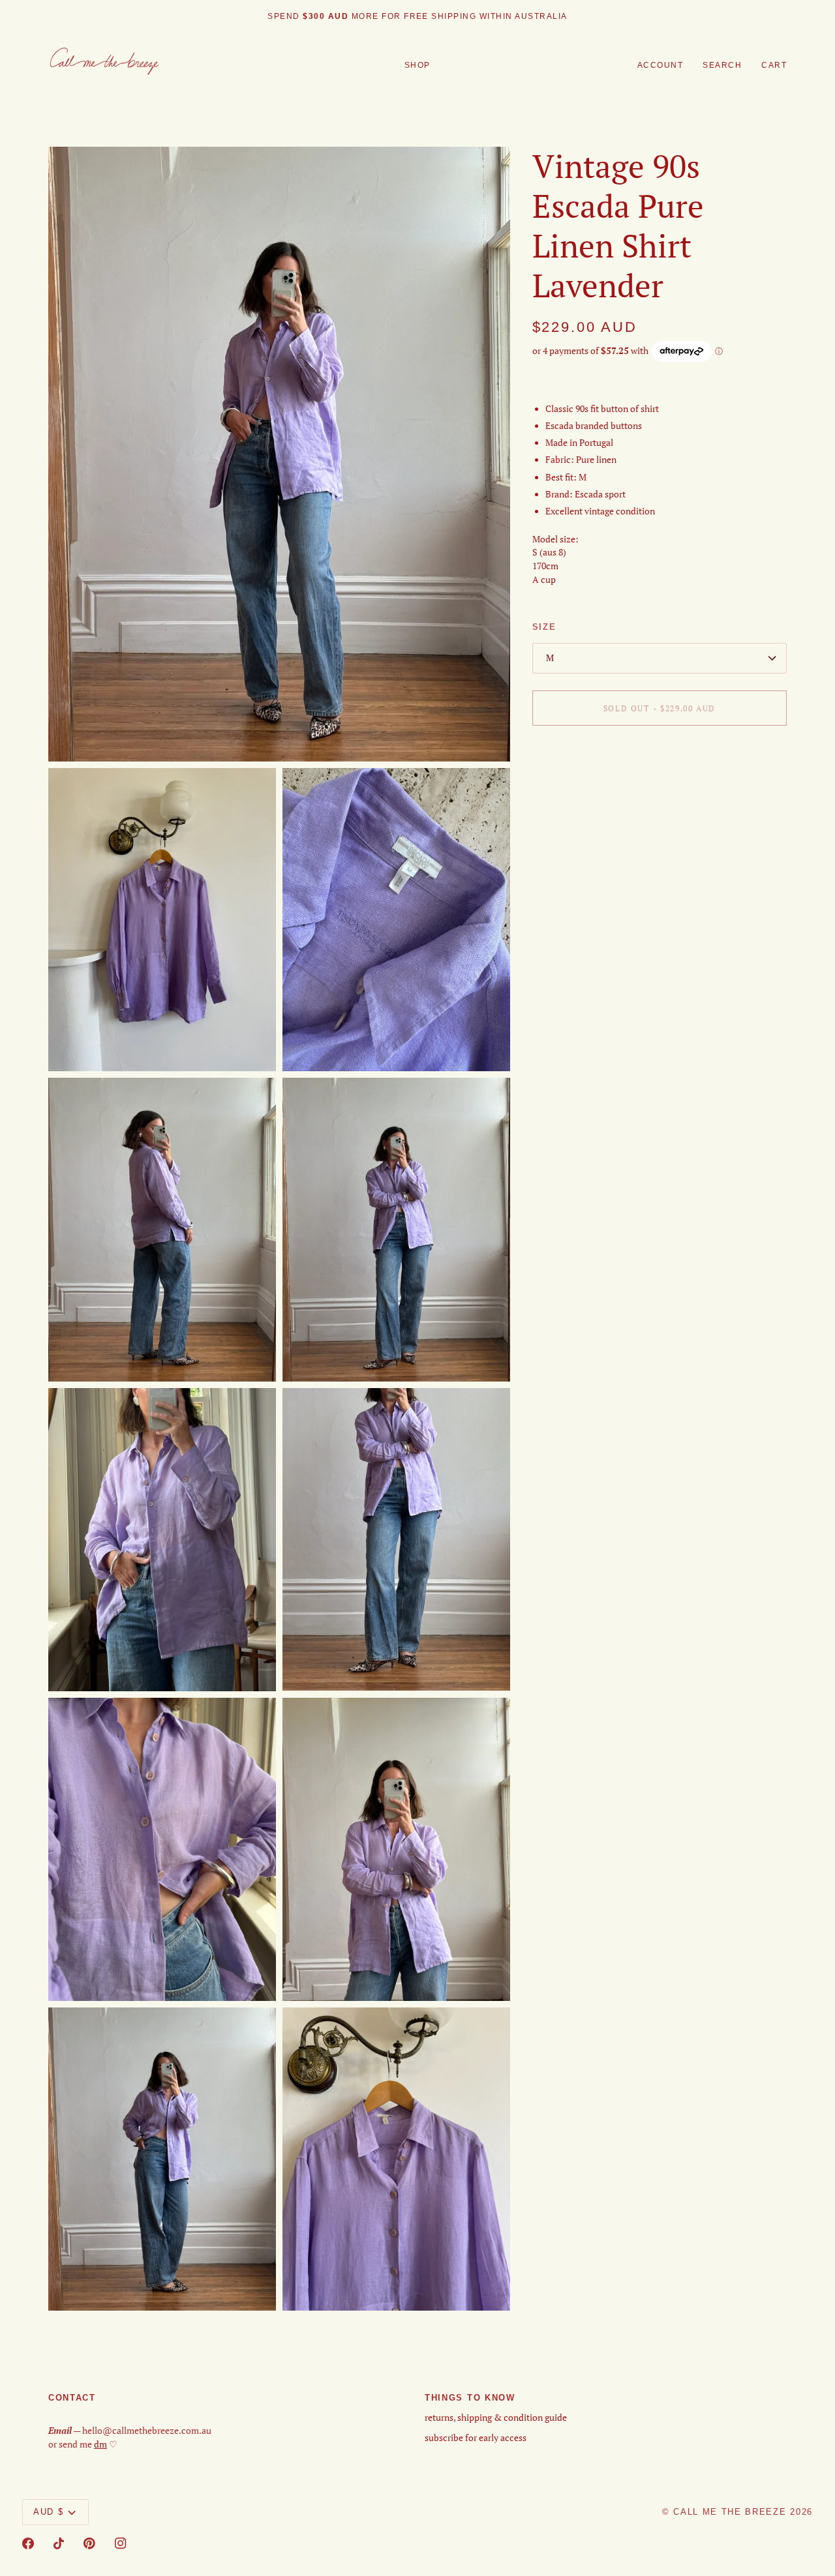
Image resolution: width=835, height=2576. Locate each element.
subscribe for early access (476, 2438)
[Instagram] (121, 2543)
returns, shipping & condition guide (496, 2418)
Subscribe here (469, 16)
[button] (417, 66)
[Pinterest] (89, 2543)
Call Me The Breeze (730, 2512)
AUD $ (48, 2512)
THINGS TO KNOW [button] (470, 2398)
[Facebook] (28, 2543)
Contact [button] (72, 2398)
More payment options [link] (578, 786)
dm (100, 2444)
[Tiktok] (59, 2543)
